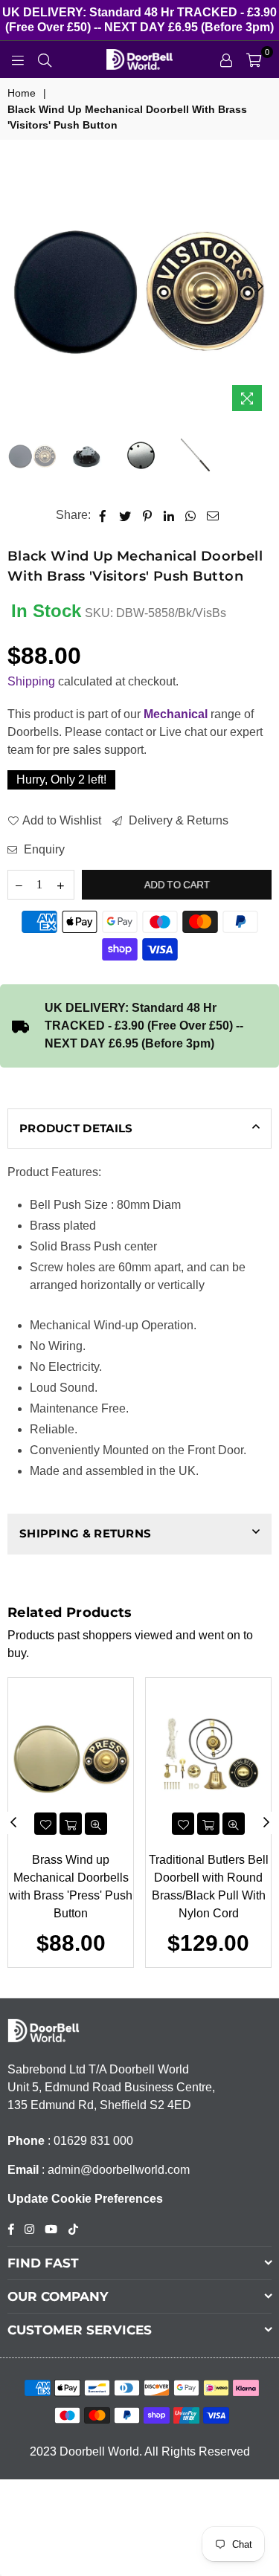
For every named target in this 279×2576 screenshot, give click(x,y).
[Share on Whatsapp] (191, 515)
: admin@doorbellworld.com (114, 2170)
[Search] (45, 59)
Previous (19, 287)
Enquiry (43, 849)
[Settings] (226, 59)
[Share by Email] (213, 515)
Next (260, 287)
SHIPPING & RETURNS (85, 1533)
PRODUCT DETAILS (76, 1128)
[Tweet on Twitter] (125, 515)
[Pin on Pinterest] (148, 515)
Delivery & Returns (177, 820)
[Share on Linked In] (169, 515)
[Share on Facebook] (103, 515)
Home (22, 93)
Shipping (31, 681)
